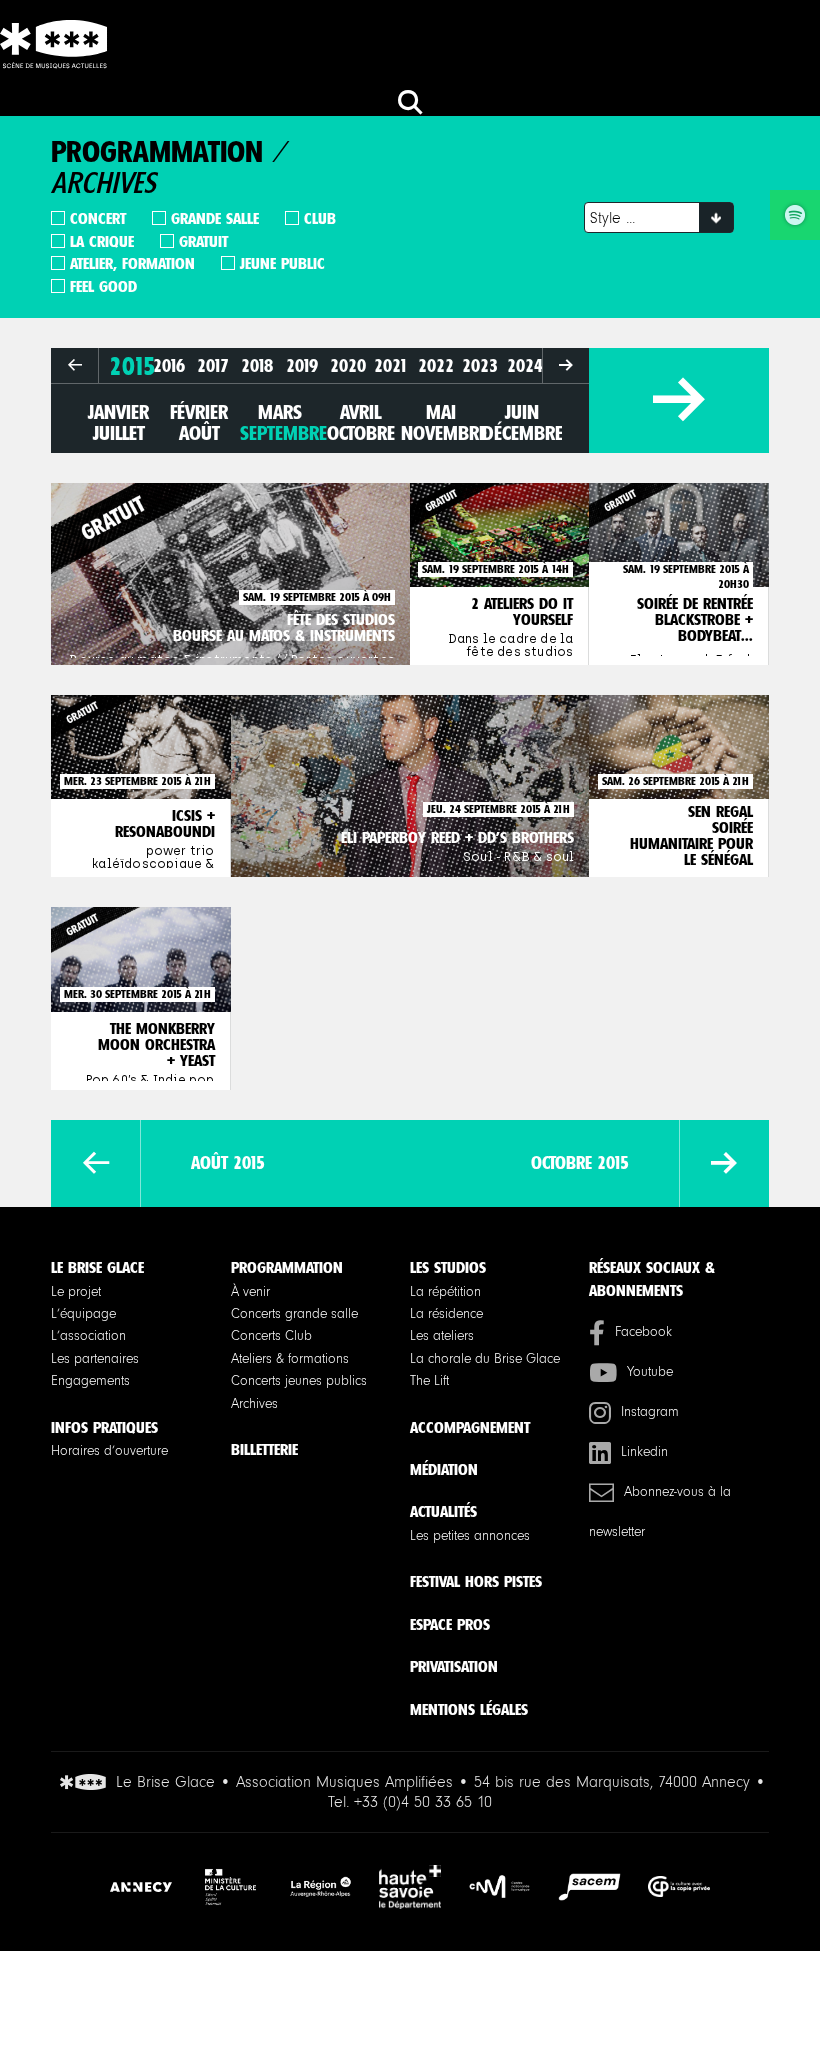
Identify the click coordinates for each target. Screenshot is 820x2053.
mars (280, 412)
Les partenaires (95, 1359)
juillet (119, 433)
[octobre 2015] (724, 1164)
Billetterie (264, 1449)
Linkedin (644, 1452)
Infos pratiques (104, 1427)
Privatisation (454, 1666)
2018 (257, 366)
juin (522, 412)
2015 (132, 366)
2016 (169, 366)
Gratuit (203, 241)
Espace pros (450, 1624)
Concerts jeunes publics (299, 1381)
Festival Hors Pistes (476, 1581)
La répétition (445, 1292)
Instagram (650, 1412)
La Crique (102, 241)
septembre (283, 433)
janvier (118, 412)
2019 (302, 366)
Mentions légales (469, 1709)
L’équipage (83, 1314)
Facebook (643, 1332)
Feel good (103, 286)
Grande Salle (215, 218)
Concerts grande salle (294, 1314)
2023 (480, 366)
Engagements (90, 1381)
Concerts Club (271, 1336)
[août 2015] (96, 1164)
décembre (522, 433)
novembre (444, 433)
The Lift (429, 1381)
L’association (88, 1336)
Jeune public (282, 263)
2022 (436, 366)
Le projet (76, 1292)
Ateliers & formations (290, 1359)
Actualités (443, 1511)
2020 (348, 366)
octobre (361, 433)
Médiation (444, 1469)
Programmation (287, 1267)
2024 (525, 366)
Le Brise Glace (97, 1267)
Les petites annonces (470, 1536)
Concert (98, 218)
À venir (250, 1292)
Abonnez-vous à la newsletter (660, 1512)
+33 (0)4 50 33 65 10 (423, 1802)
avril (360, 412)
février (199, 412)
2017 (213, 366)
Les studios (448, 1267)
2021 (391, 366)
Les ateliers (442, 1336)
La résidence (446, 1314)
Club (320, 218)
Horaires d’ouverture (109, 1451)
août (199, 433)
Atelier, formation (132, 263)
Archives (254, 1404)
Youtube (650, 1372)
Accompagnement (470, 1427)
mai (441, 412)
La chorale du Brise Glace (485, 1359)
